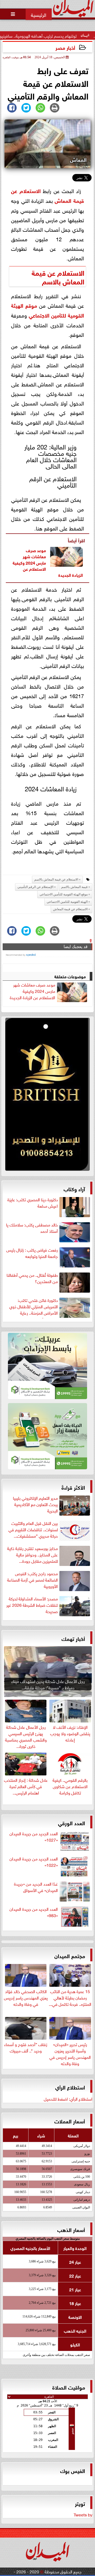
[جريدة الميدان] (47, 1096)
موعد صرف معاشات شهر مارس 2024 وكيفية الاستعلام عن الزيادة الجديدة (32, 991)
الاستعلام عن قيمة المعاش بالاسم (56, 879)
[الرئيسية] (39, 14)
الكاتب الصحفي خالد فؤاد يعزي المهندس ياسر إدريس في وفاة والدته (26, 1997)
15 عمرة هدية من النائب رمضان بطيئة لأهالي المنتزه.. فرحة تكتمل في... (70, 1997)
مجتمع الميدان (70, 1955)
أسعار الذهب (71, 2229)
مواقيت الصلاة (69, 2387)
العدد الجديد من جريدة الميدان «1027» (34, 1837)
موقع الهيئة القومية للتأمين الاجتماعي (47, 310)
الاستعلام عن (65, 272)
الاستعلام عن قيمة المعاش (70, 909)
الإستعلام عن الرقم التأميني (35, 887)
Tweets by (83, 2514)
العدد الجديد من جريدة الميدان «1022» (34, 1862)
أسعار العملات (70, 2121)
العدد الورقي (72, 1822)
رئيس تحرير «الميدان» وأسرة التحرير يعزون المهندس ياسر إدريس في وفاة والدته (70, 2053)
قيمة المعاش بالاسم (58, 276)
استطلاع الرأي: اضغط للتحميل (68, 2099)
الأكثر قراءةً (73, 1487)
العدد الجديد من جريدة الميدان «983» (34, 1912)
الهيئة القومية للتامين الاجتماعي (67, 902)
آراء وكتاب (74, 1188)
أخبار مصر (65, 47)
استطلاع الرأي (70, 2087)
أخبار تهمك (73, 1638)
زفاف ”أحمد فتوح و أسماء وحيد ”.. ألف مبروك (26, 2047)
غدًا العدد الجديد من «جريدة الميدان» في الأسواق (36, 1887)
